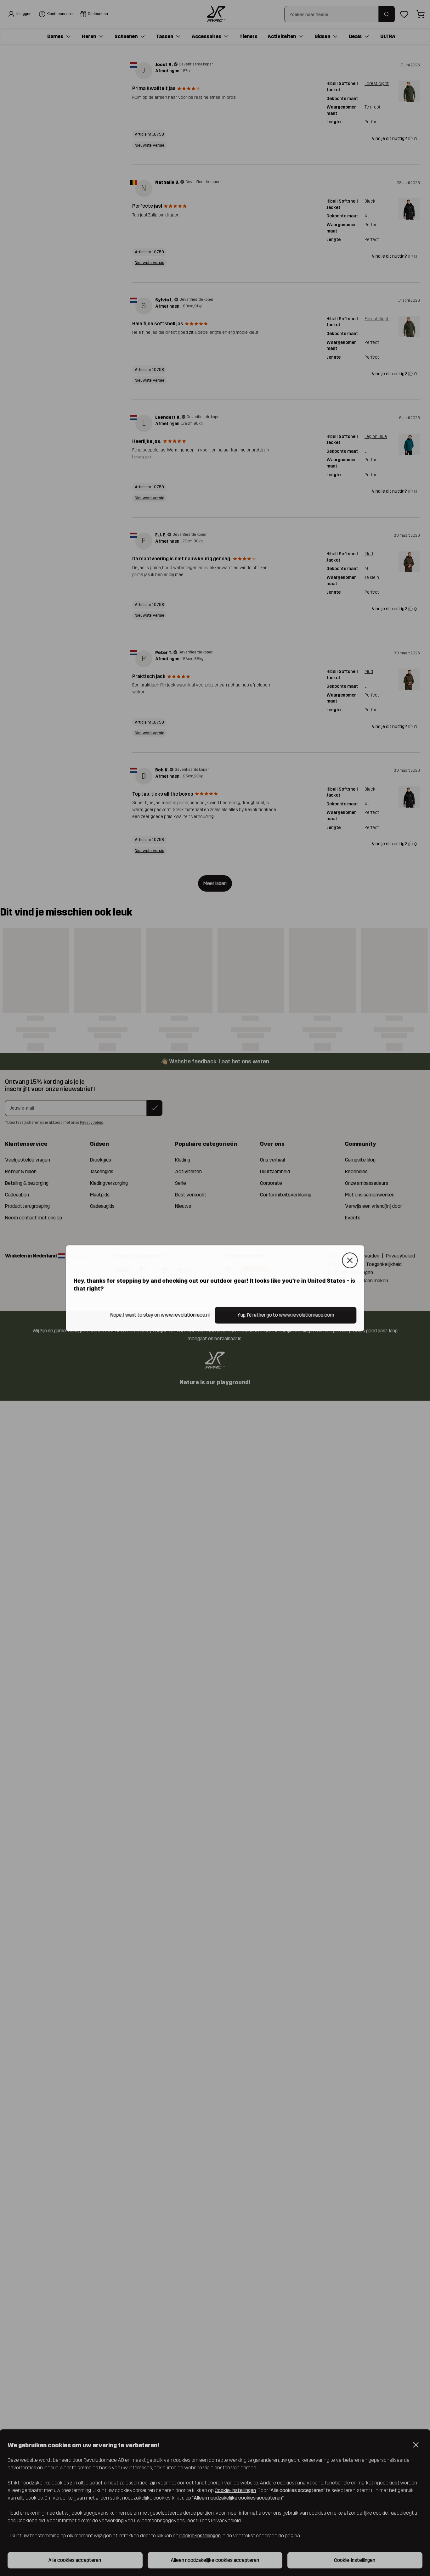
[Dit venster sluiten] (350, 1260)
